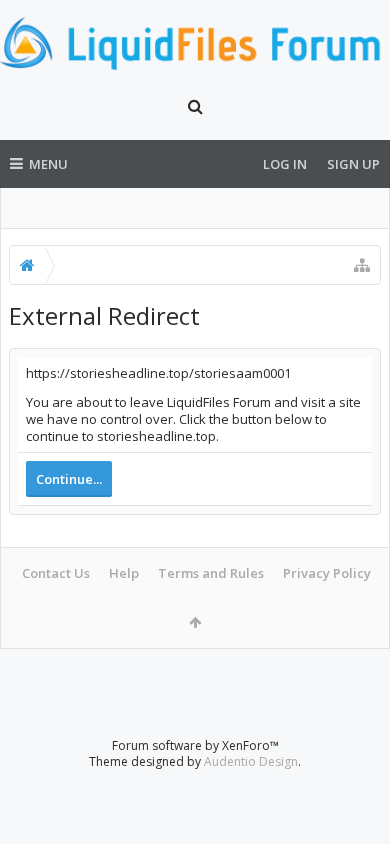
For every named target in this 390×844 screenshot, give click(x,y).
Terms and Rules (211, 573)
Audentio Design (251, 761)
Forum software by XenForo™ (195, 745)
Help (124, 573)
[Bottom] (355, 806)
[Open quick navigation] (362, 265)
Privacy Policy (327, 573)
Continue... (69, 479)
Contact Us (56, 573)
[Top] (355, 764)
